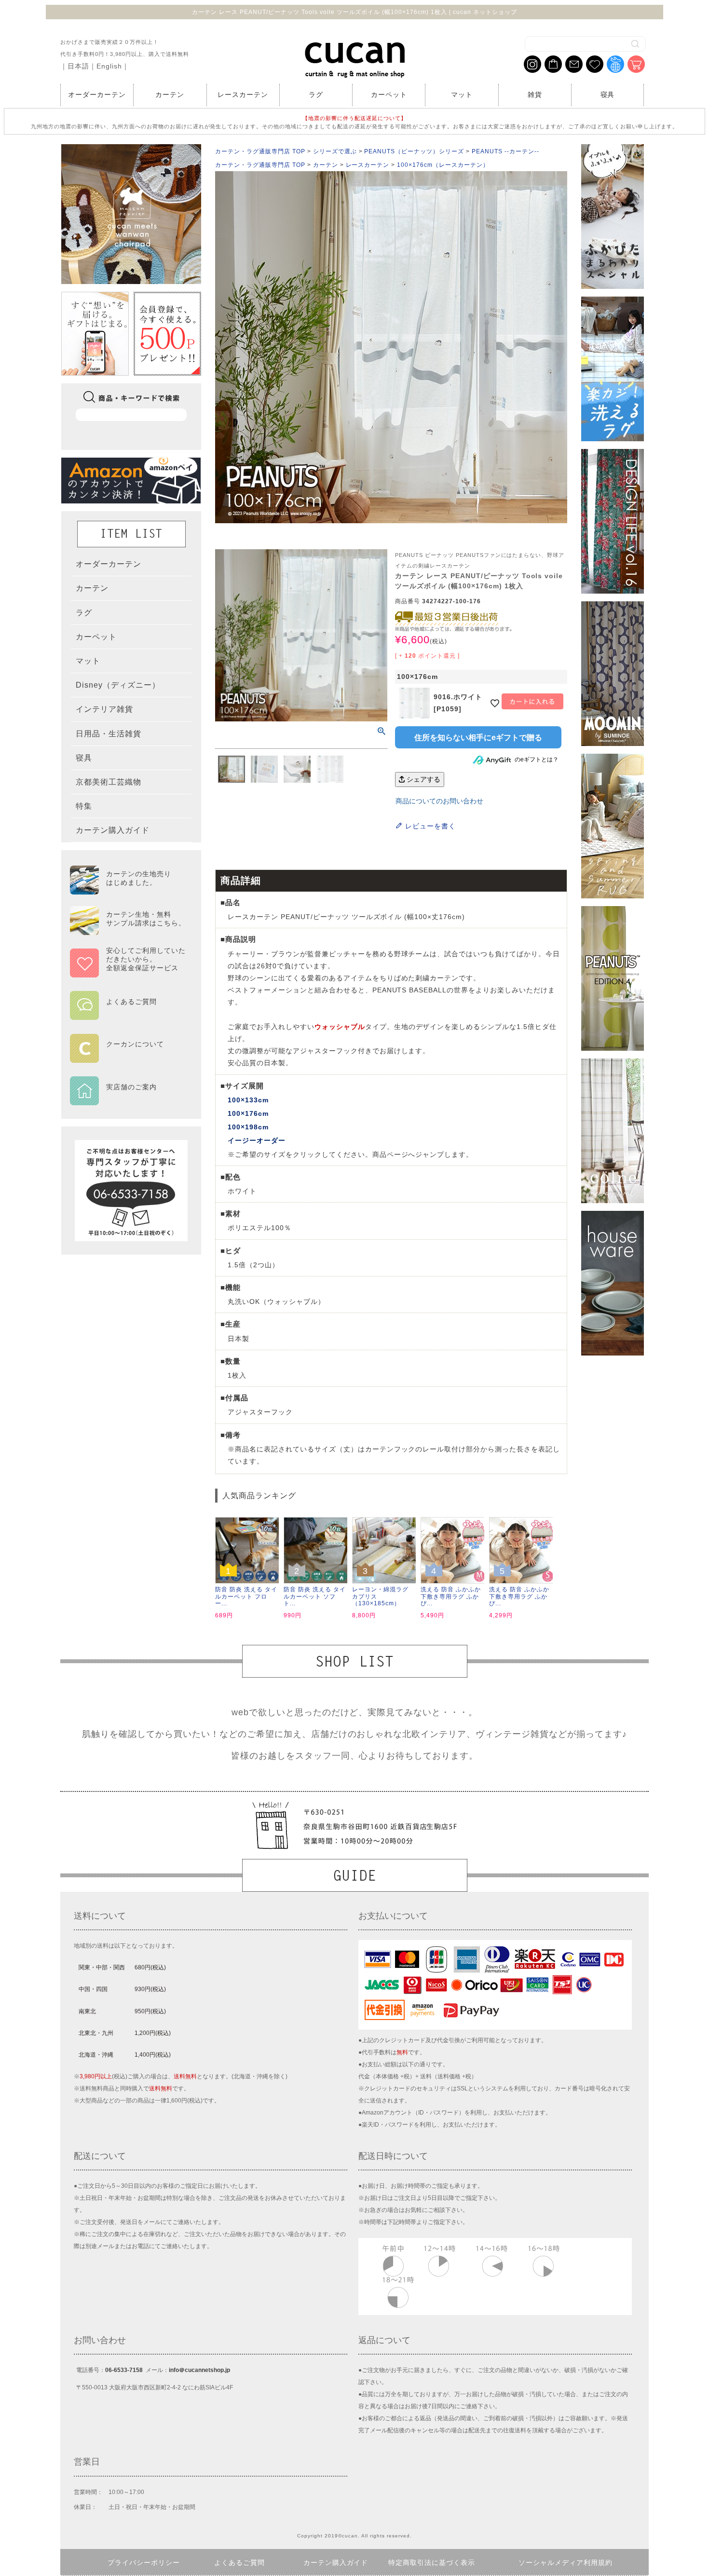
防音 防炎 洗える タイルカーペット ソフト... (315, 1596)
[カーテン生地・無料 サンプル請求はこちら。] (128, 931)
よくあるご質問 (239, 2562)
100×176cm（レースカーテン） (443, 165)
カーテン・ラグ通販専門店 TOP (260, 151)
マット (462, 95)
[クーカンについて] (128, 1056)
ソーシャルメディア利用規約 (566, 2562)
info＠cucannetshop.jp (199, 2370)
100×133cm (248, 1100)
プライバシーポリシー (144, 2562)
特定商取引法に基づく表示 (432, 2562)
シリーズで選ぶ (335, 151)
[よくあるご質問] (128, 1014)
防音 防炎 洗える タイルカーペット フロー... (246, 1596)
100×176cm (248, 1113)
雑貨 (535, 95)
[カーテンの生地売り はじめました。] (128, 890)
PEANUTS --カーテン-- (505, 151)
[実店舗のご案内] (128, 1099)
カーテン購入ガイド (336, 2562)
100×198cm (248, 1127)
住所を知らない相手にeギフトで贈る (478, 738)
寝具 (608, 95)
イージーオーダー (257, 1140)
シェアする (423, 779)
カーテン (170, 95)
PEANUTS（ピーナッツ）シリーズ (414, 151)
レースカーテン (243, 95)
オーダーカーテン (97, 95)
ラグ (316, 95)
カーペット (389, 95)
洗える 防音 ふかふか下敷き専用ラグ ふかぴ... (451, 1596)
